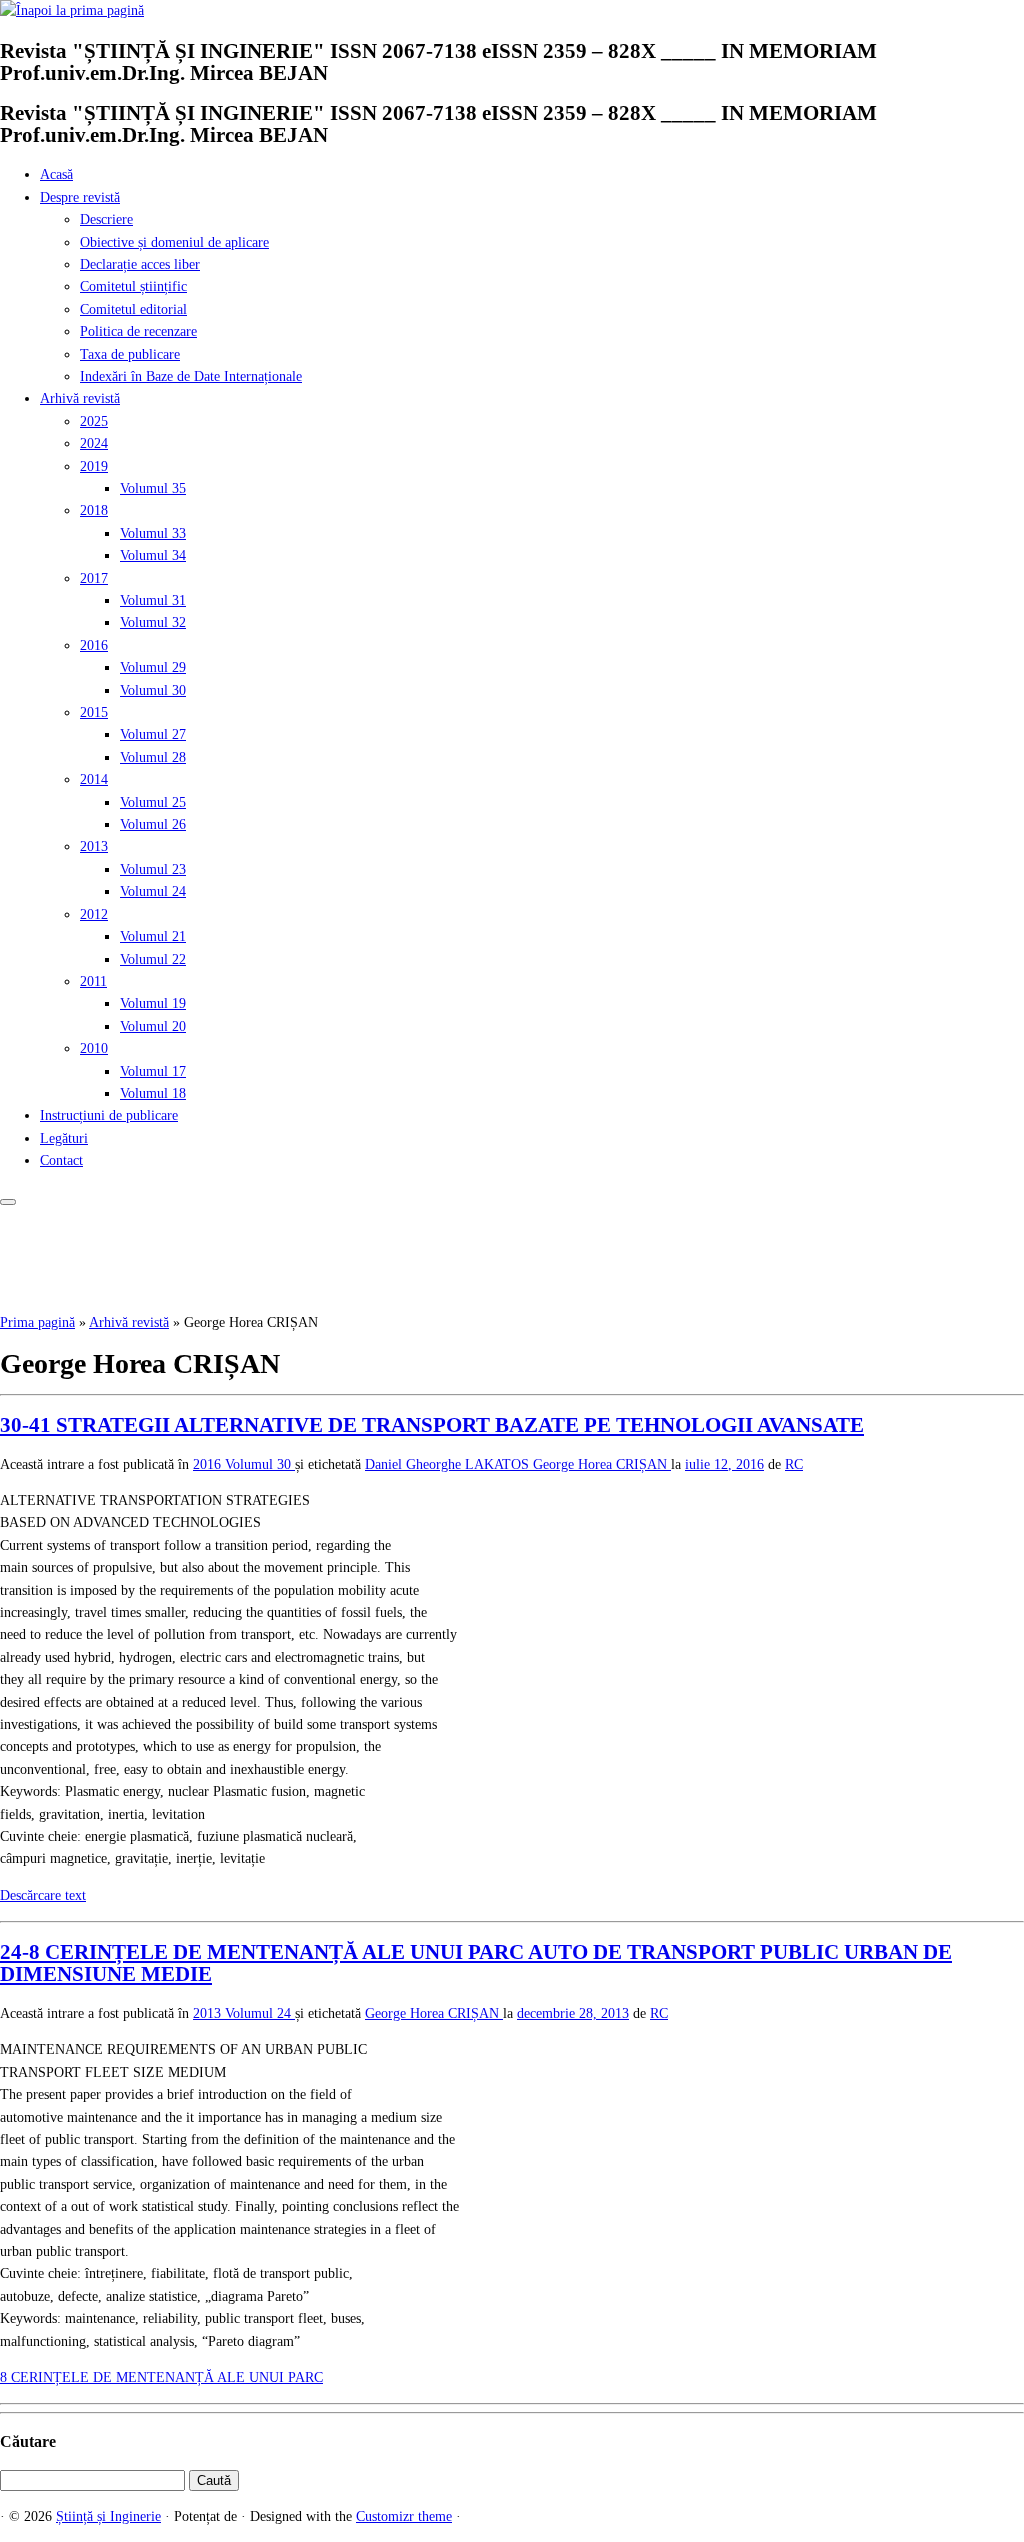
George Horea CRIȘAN (602, 1464)
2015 (94, 712)
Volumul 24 (153, 891)
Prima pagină (37, 1322)
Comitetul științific (133, 286)
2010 (94, 1048)
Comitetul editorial (133, 309)
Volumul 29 (153, 667)
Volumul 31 (153, 600)
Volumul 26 (153, 824)
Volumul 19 (153, 1003)
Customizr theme (404, 2516)
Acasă (56, 174)
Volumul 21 (153, 936)
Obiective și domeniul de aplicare (174, 242)
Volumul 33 (153, 533)
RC (794, 1464)
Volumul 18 (153, 1093)
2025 (94, 421)
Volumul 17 (153, 1071)
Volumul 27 (153, 734)
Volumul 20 (153, 1026)
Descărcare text (43, 1895)
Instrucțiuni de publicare (109, 1115)
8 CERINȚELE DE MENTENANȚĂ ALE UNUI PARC (161, 2377)
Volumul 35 (153, 488)
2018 (94, 510)
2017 (94, 578)
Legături (64, 1138)
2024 (94, 443)
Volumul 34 (153, 555)
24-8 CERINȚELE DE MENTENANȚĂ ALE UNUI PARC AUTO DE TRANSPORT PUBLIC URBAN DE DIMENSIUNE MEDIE (476, 1963)
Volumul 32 (153, 622)
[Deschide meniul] (8, 1202)
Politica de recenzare (138, 331)
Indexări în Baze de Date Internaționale (191, 376)
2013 (94, 846)
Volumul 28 (153, 757)
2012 (94, 914)
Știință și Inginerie (108, 2516)
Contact (61, 1160)
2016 (94, 645)
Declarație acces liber (140, 264)
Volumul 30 (153, 690)
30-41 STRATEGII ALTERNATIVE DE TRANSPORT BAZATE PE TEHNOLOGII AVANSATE (432, 1425)
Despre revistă (80, 197)
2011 (93, 981)
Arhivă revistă (80, 398)
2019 (94, 466)
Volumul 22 (153, 959)
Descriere (106, 219)
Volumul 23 (153, 869)
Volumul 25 (153, 802)
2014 (94, 779)
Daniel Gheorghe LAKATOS (449, 1464)
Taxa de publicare (130, 354)
